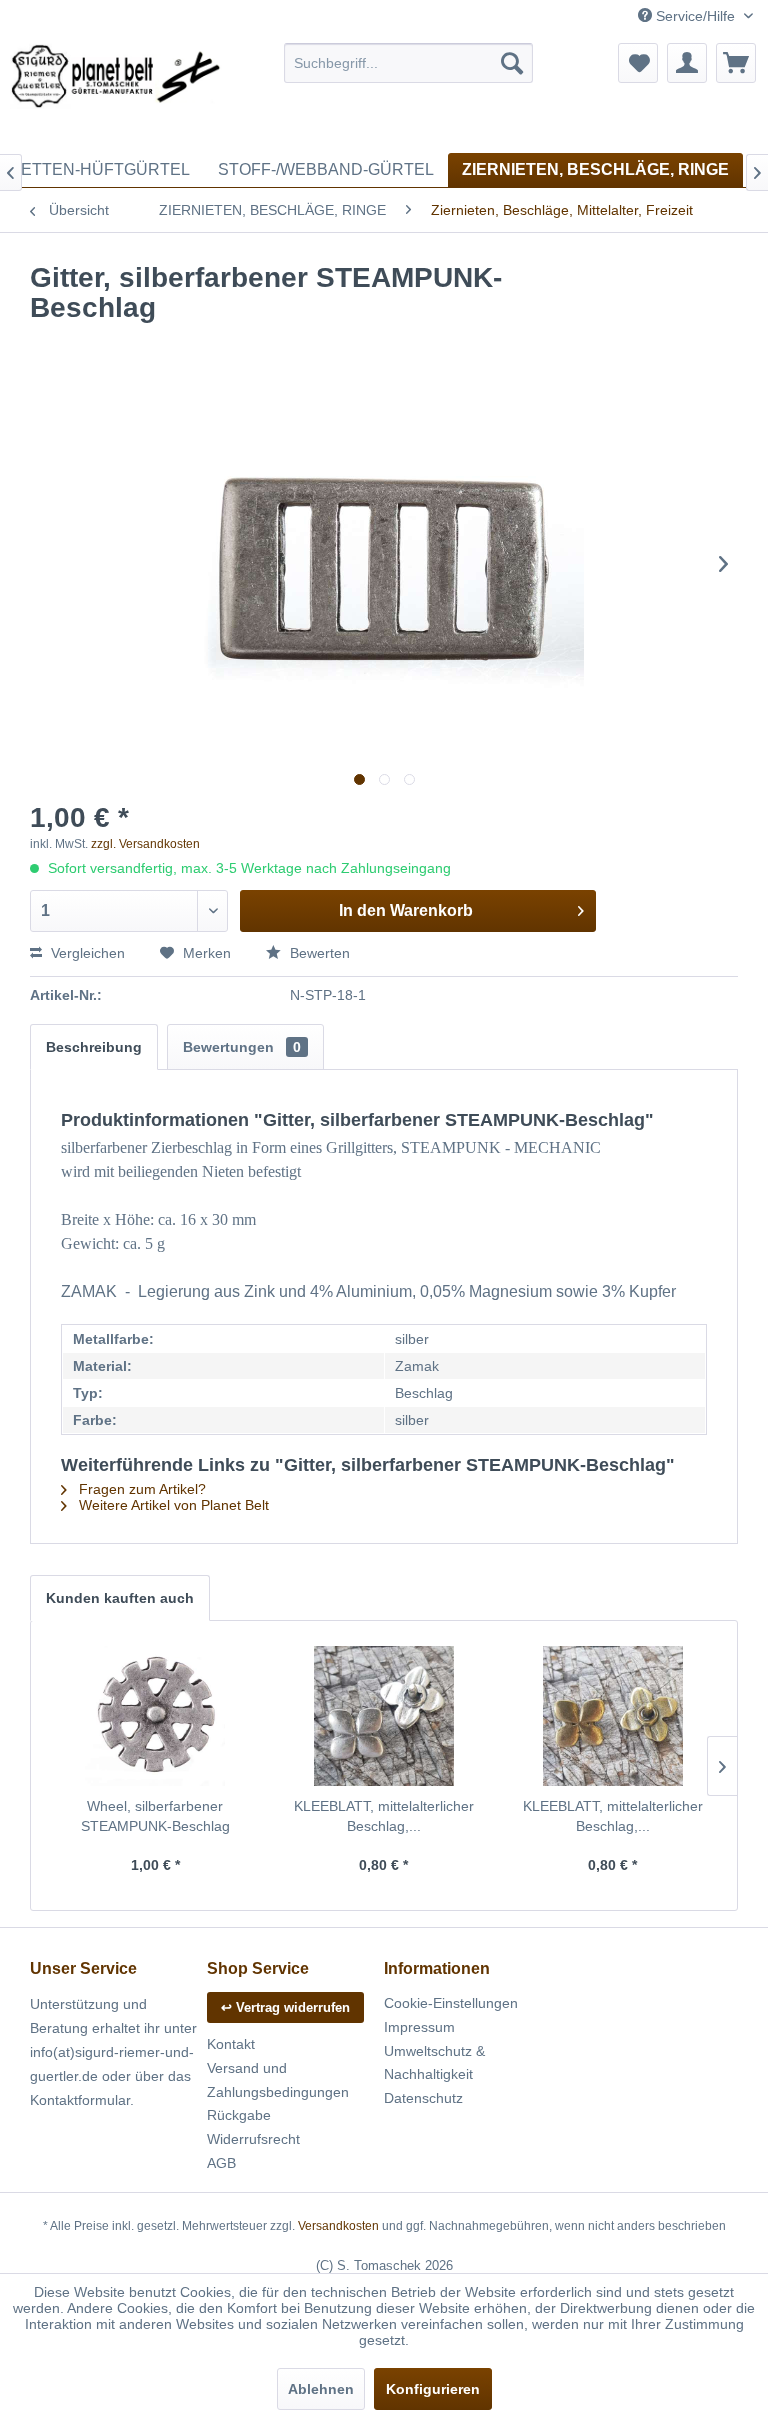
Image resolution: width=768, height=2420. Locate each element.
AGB (221, 2163)
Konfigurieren (433, 2389)
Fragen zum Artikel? (140, 1489)
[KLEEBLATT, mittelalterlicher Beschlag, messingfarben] (612, 1716)
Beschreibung (94, 1047)
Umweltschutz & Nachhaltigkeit (434, 2063)
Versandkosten (338, 2226)
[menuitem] (409, 63)
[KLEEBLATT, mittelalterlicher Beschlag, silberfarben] (384, 1716)
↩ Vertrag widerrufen (285, 2007)
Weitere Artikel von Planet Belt (172, 1505)
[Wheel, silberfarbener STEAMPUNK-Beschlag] (155, 1716)
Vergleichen (86, 953)
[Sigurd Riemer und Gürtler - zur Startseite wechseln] (116, 93)
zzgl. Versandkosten (145, 844)
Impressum (419, 2027)
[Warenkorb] (736, 63)
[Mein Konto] (687, 63)
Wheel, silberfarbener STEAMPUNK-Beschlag (155, 1816)
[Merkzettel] (638, 63)
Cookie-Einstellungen (451, 2003)
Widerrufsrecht (253, 2139)
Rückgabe (239, 2115)
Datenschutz (423, 2098)
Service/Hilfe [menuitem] (695, 16)
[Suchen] (512, 63)
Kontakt (231, 2044)
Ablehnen (321, 2389)
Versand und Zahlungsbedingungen (278, 2080)
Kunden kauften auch (120, 1598)
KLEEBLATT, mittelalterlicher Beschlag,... (384, 1816)
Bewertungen (242, 1047)
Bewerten (318, 953)
